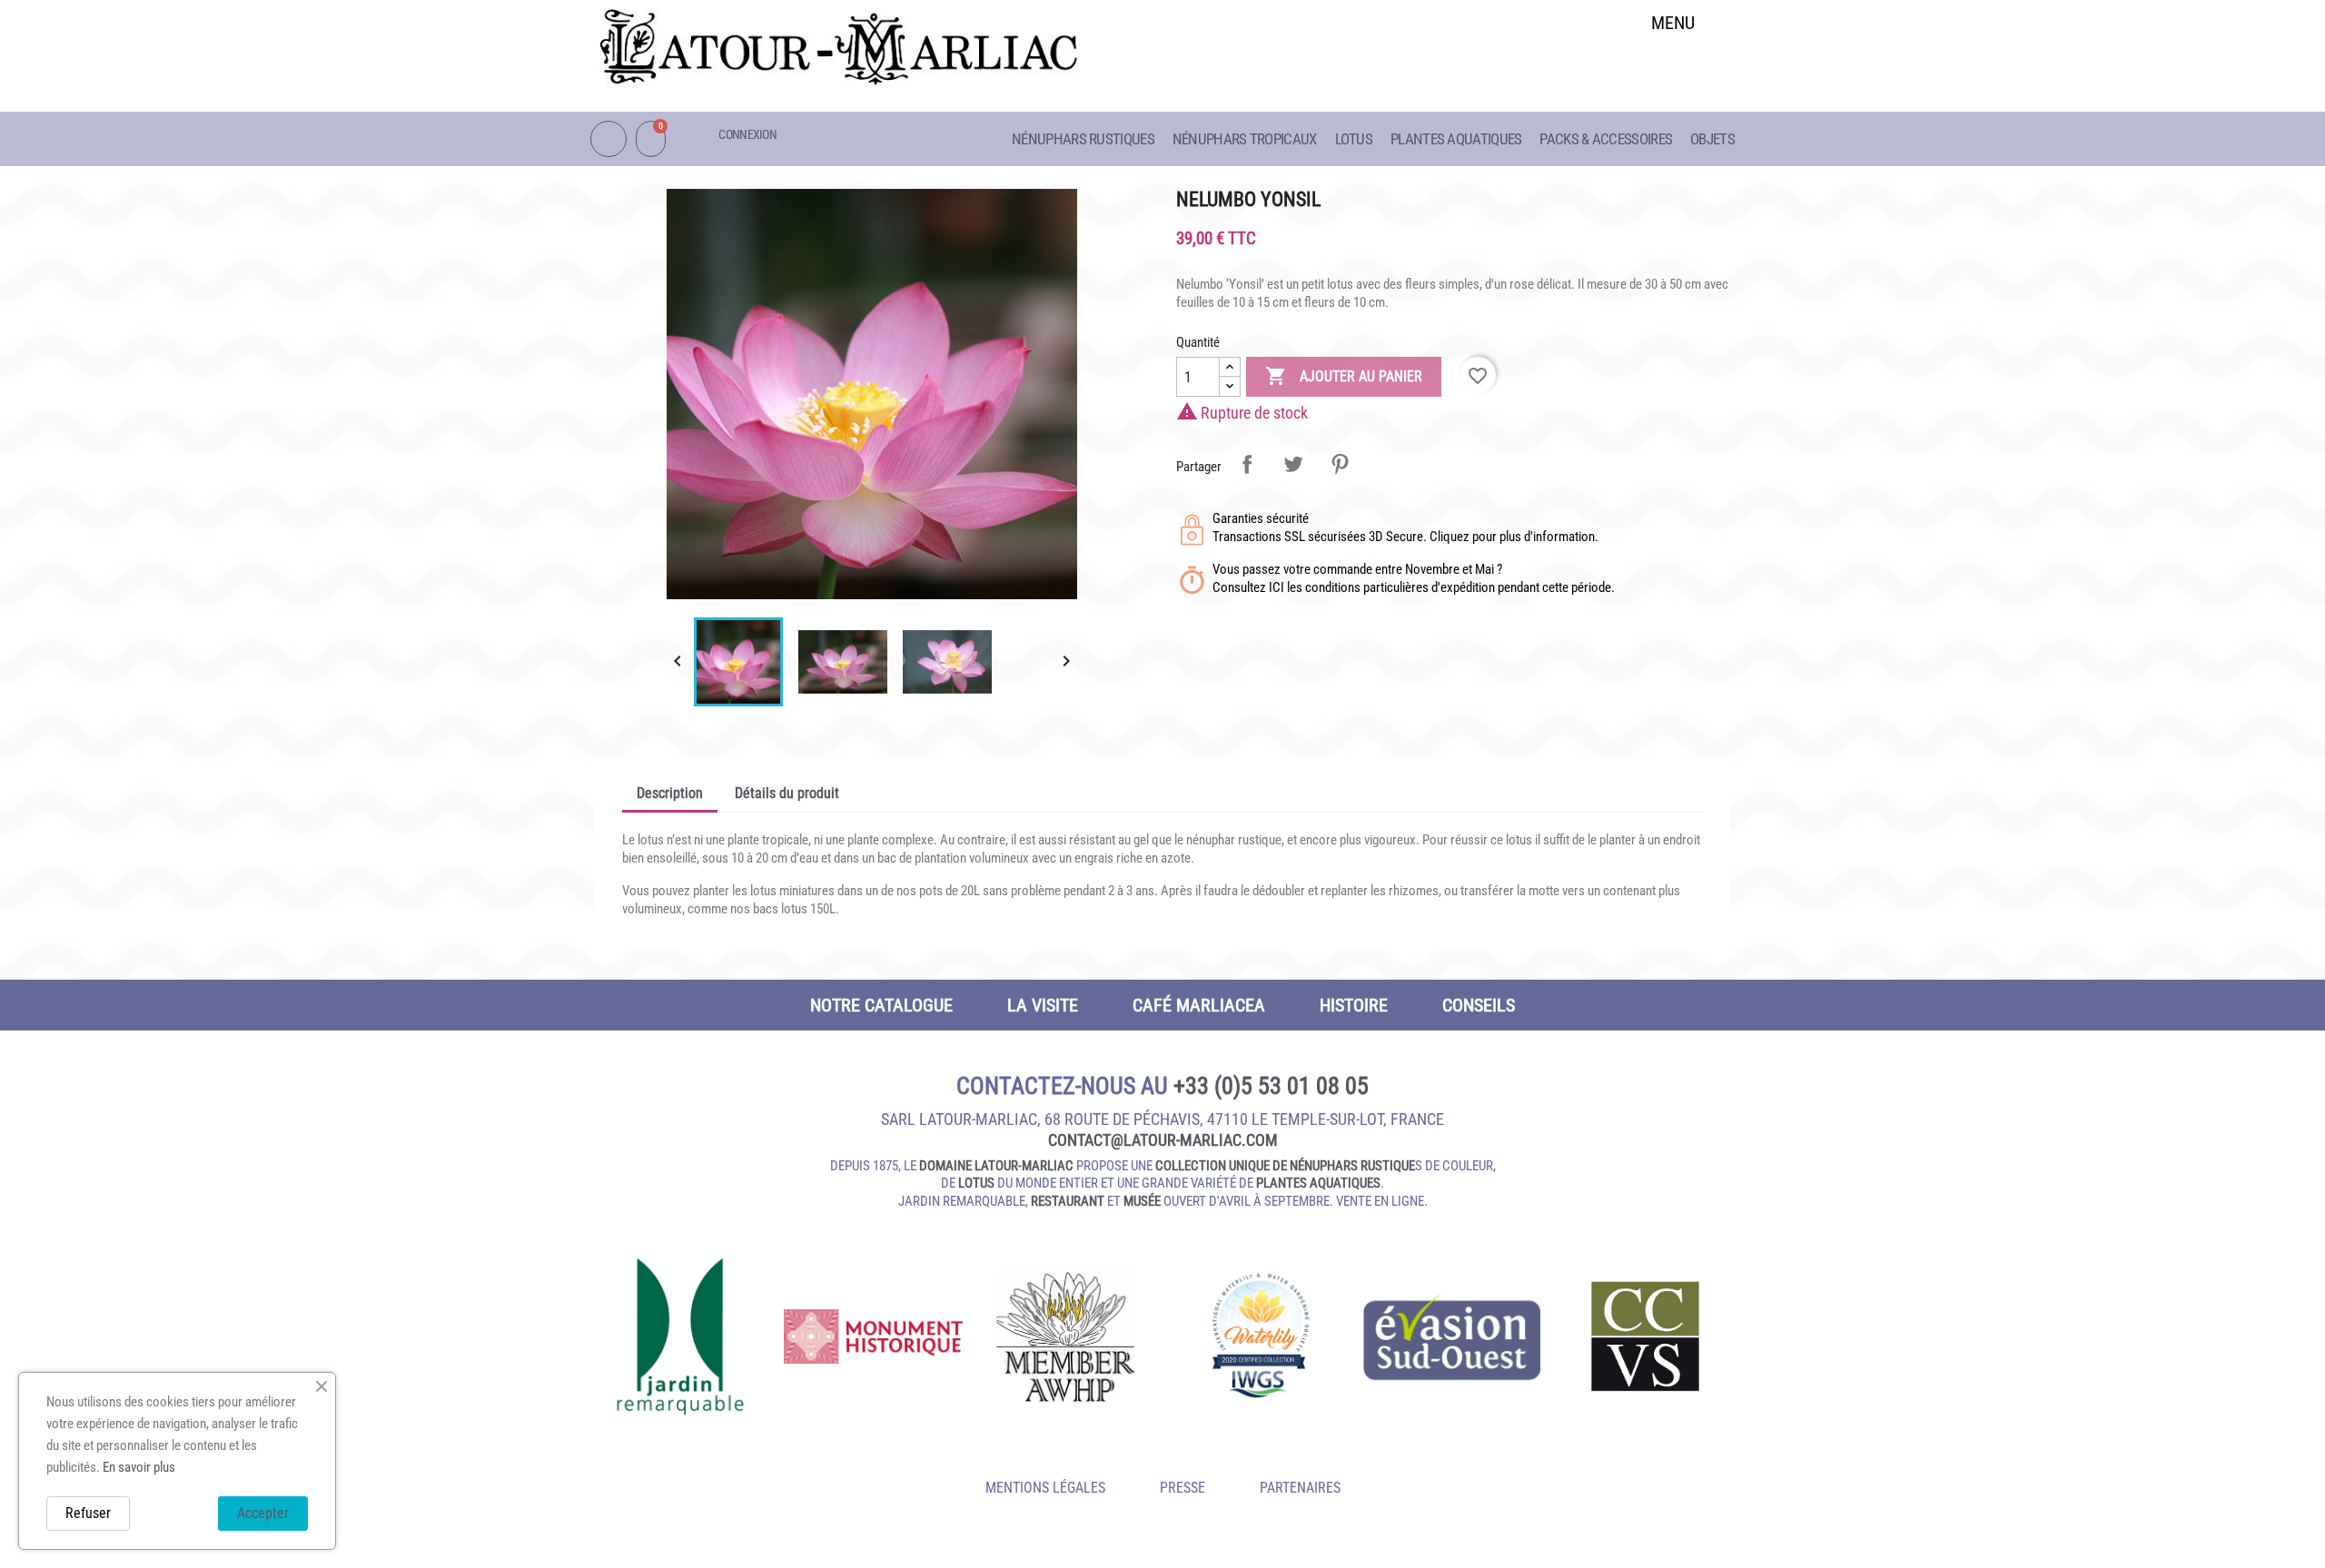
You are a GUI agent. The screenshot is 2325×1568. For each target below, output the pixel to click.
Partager (1247, 464)
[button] (1673, 69)
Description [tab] (670, 793)
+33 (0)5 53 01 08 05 (1271, 1086)
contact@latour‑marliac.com (1163, 1140)
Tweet (1293, 464)
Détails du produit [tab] (787, 793)
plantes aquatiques (1318, 1183)
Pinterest (1340, 464)
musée (1142, 1201)
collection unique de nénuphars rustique (1285, 1166)
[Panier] (651, 139)
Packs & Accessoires (1606, 139)
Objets (1712, 139)
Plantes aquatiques (1456, 139)
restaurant (1068, 1201)
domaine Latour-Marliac (996, 1166)
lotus (976, 1183)
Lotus (1354, 139)
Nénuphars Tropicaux (1245, 139)
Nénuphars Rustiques (1083, 139)
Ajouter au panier (1344, 376)
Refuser (88, 1513)
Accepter (263, 1513)
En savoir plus (139, 1467)
